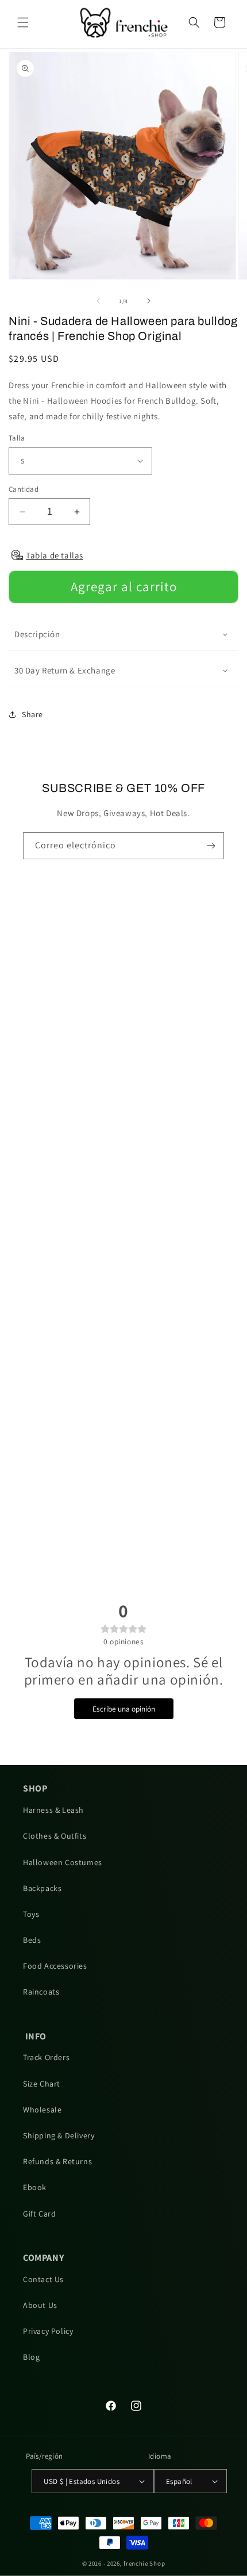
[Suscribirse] (211, 846)
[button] (23, 22)
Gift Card (39, 2214)
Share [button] (32, 714)
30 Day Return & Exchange (65, 670)
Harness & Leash (53, 1810)
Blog (31, 2357)
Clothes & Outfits (55, 1836)
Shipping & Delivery (59, 2135)
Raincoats (41, 1992)
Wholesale (42, 2110)
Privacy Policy (48, 2331)
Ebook (35, 2187)
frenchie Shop (144, 2563)
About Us (40, 2305)
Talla (17, 438)
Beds (32, 1940)
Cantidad (24, 489)
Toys (31, 1914)
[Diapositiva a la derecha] (149, 301)
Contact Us (43, 2279)
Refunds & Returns (57, 2161)
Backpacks (42, 1888)
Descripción (37, 634)
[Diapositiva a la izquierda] (98, 301)
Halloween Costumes (63, 1862)
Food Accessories (55, 1966)
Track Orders (46, 2057)
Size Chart (42, 2084)
